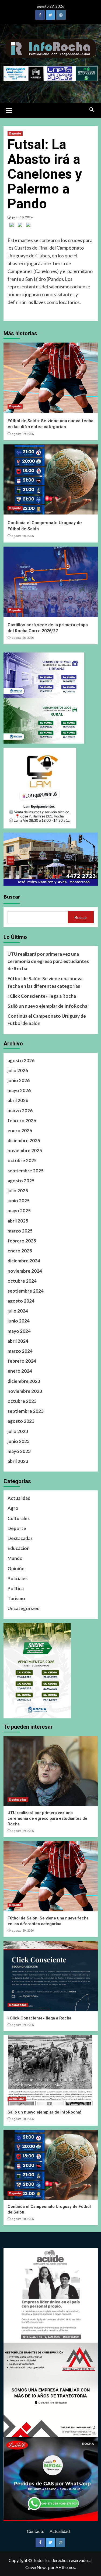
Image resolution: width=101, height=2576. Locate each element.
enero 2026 (20, 1130)
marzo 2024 (20, 1351)
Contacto (36, 2531)
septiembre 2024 (26, 1291)
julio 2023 (18, 1431)
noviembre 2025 (25, 1150)
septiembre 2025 (26, 1171)
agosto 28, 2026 (23, 536)
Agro (13, 1508)
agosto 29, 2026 (23, 434)
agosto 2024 (21, 1301)
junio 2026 (19, 1080)
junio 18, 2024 (22, 217)
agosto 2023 (21, 1421)
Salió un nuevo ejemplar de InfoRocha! (48, 1006)
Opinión (16, 1568)
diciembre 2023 (24, 1381)
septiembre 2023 (26, 1411)
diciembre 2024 (24, 1261)
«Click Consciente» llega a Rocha (42, 996)
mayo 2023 (19, 1451)
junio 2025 (19, 1201)
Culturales (19, 1518)
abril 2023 (18, 1461)
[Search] (92, 110)
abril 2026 (18, 1100)
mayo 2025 (19, 1211)
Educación (19, 1548)
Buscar (12, 897)
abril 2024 (18, 1341)
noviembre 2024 (25, 1271)
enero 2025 (20, 1251)
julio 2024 (18, 1311)
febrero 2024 (22, 1361)
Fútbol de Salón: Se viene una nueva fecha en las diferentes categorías (45, 982)
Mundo (15, 1558)
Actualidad (19, 1498)
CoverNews (36, 2567)
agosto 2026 (21, 1060)
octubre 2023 (22, 1401)
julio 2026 (18, 1070)
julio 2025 (18, 1191)
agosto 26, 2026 (23, 638)
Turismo (16, 1598)
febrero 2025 (22, 1241)
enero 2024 (20, 1371)
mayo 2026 (19, 1090)
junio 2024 (19, 1321)
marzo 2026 (20, 1111)
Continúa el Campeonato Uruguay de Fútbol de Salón (47, 1020)
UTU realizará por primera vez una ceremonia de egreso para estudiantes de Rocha (48, 961)
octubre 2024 (22, 1281)
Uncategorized (24, 1608)
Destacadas (20, 1538)
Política (16, 1588)
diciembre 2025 (24, 1140)
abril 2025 (18, 1221)
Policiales (18, 1578)
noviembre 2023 (25, 1391)
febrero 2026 (22, 1120)
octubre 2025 (22, 1160)
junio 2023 (19, 1441)
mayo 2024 (19, 1331)
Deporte (15, 134)
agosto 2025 (21, 1181)
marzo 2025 (20, 1231)
